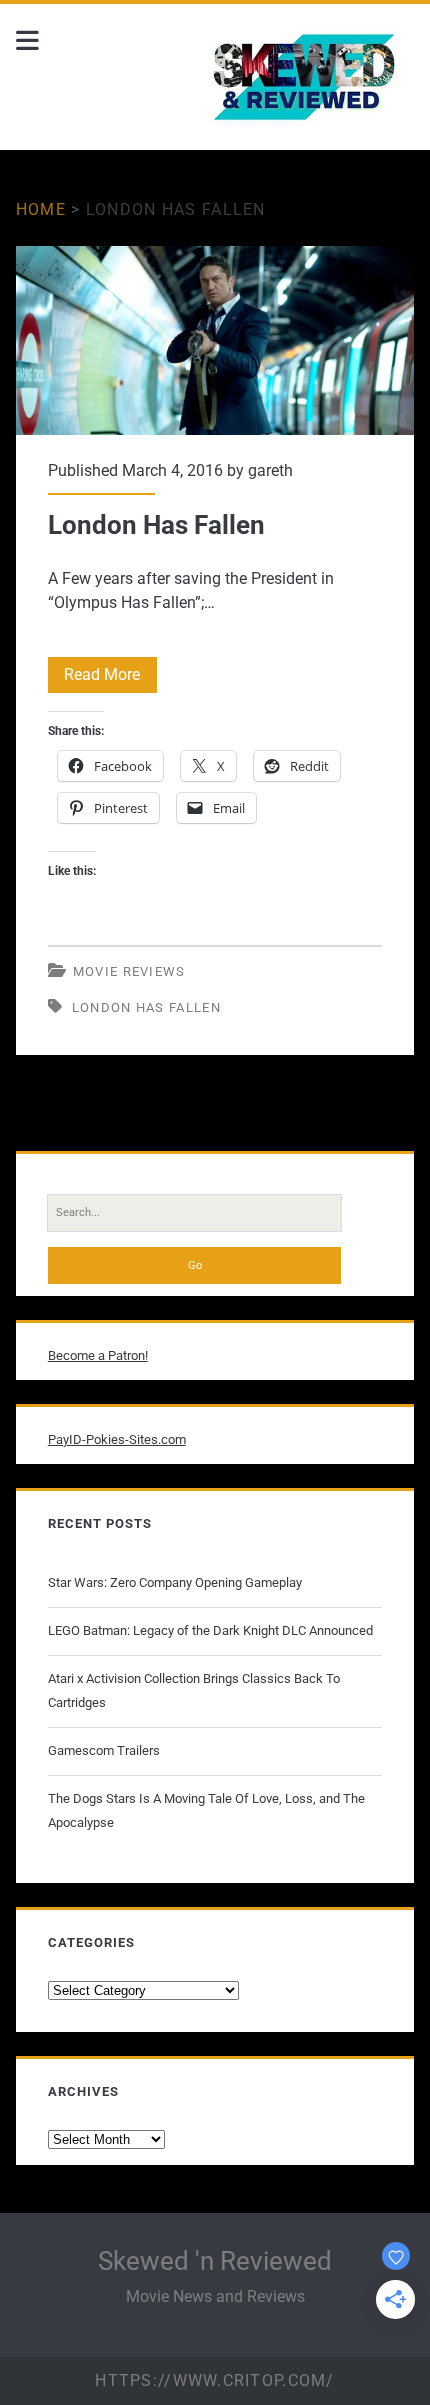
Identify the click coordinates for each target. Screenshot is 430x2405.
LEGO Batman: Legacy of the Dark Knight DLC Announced (210, 1630)
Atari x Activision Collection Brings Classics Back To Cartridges (194, 1690)
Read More (110, 678)
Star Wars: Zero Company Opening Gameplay (175, 1582)
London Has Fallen (215, 340)
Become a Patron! (98, 1355)
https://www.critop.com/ (214, 2380)
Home (41, 209)
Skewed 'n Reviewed (215, 2261)
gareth (270, 470)
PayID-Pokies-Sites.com (117, 1439)
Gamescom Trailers (104, 1750)
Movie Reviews (129, 971)
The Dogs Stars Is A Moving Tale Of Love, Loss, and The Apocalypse (206, 1810)
